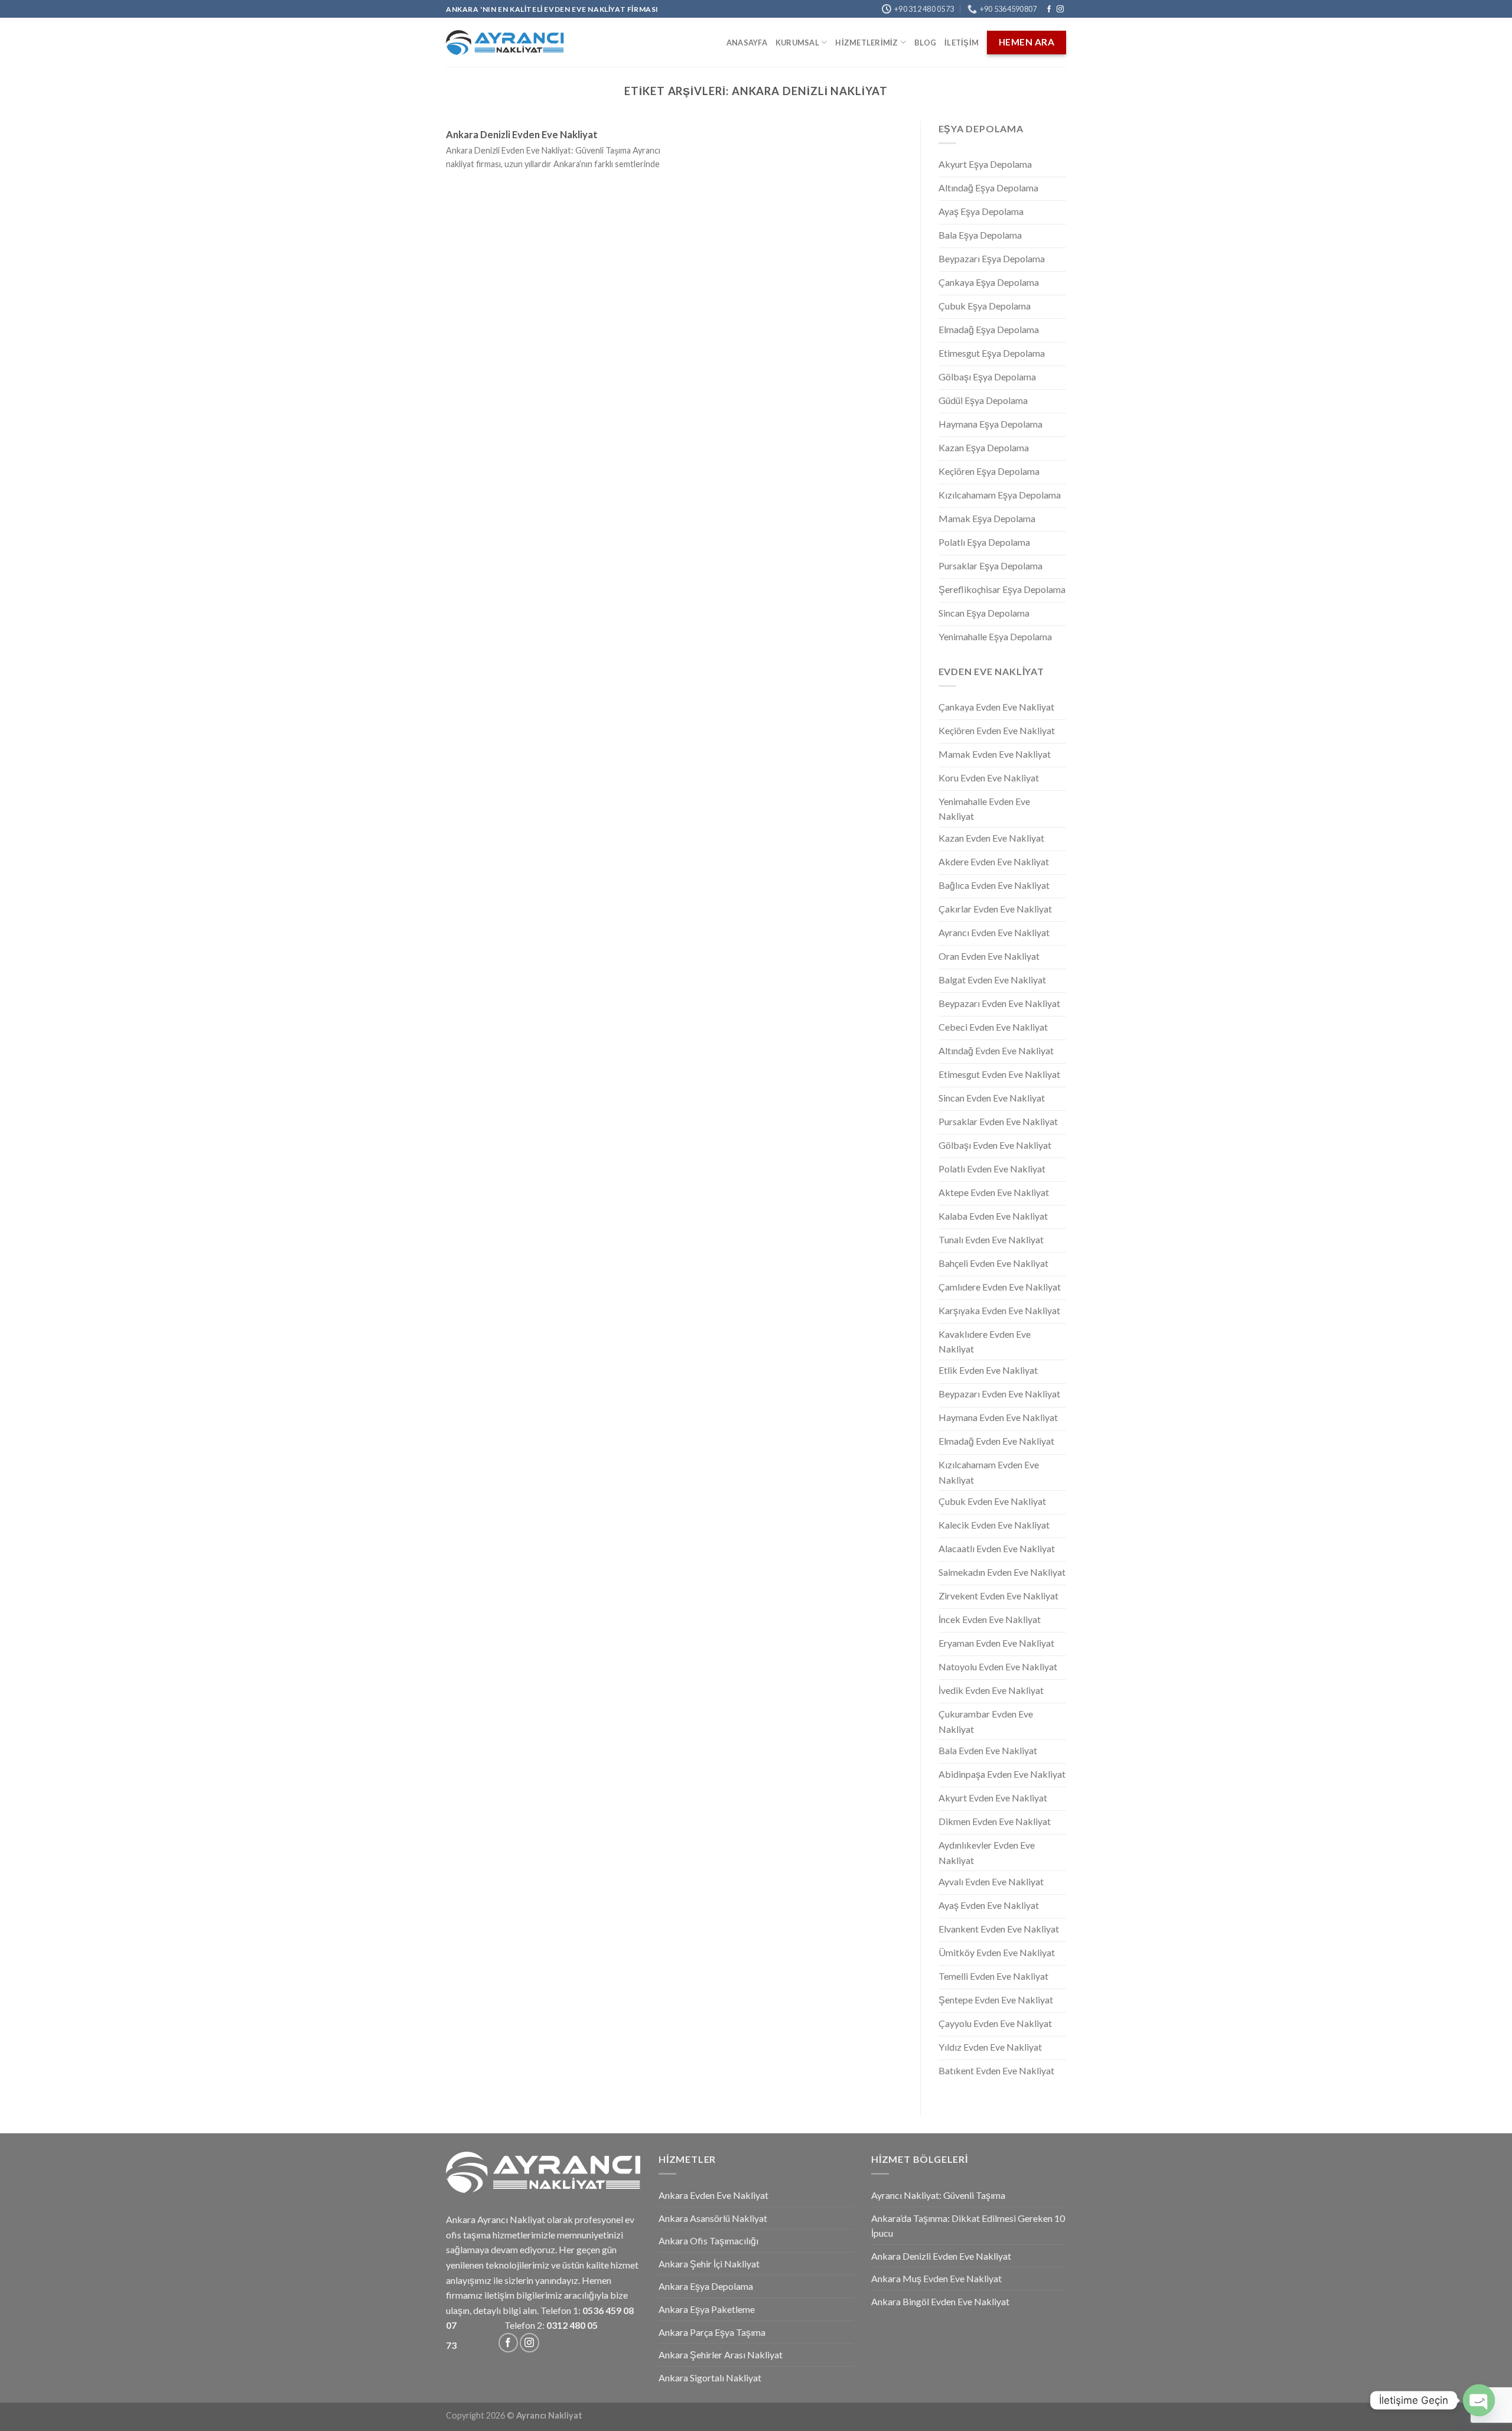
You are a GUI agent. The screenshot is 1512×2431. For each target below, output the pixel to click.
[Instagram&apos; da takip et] (1060, 9)
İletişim (962, 43)
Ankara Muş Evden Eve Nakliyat (936, 2278)
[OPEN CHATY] (1479, 2400)
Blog (925, 43)
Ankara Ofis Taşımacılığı (708, 2241)
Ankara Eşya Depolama (706, 2286)
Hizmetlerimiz (866, 43)
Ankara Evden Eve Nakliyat (713, 2195)
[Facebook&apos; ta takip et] (1049, 9)
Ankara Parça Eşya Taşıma (712, 2332)
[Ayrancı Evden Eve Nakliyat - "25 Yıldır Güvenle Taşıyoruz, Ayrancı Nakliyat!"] (505, 43)
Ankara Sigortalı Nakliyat (710, 2378)
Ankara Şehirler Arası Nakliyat (721, 2355)
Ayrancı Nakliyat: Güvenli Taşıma (938, 2195)
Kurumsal (797, 43)
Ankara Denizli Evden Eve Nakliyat (522, 135)
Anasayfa (747, 43)
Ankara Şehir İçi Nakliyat (709, 2264)
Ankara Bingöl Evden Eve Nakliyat (940, 2301)
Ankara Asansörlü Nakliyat (713, 2218)
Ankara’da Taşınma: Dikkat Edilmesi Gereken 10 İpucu (968, 2226)
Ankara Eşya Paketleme (707, 2309)
